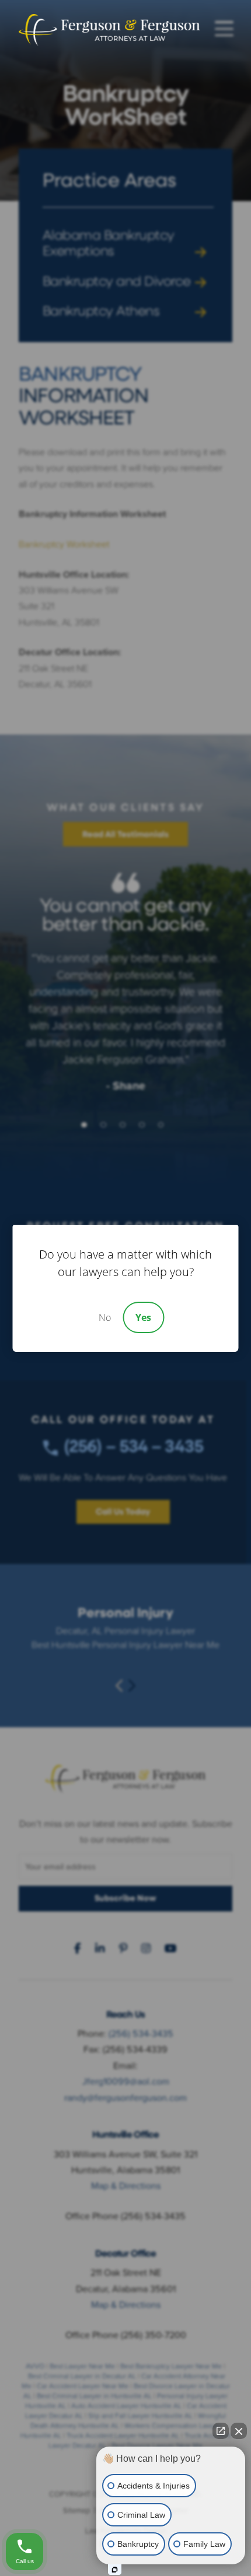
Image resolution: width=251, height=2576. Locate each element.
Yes (143, 1317)
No (105, 1317)
